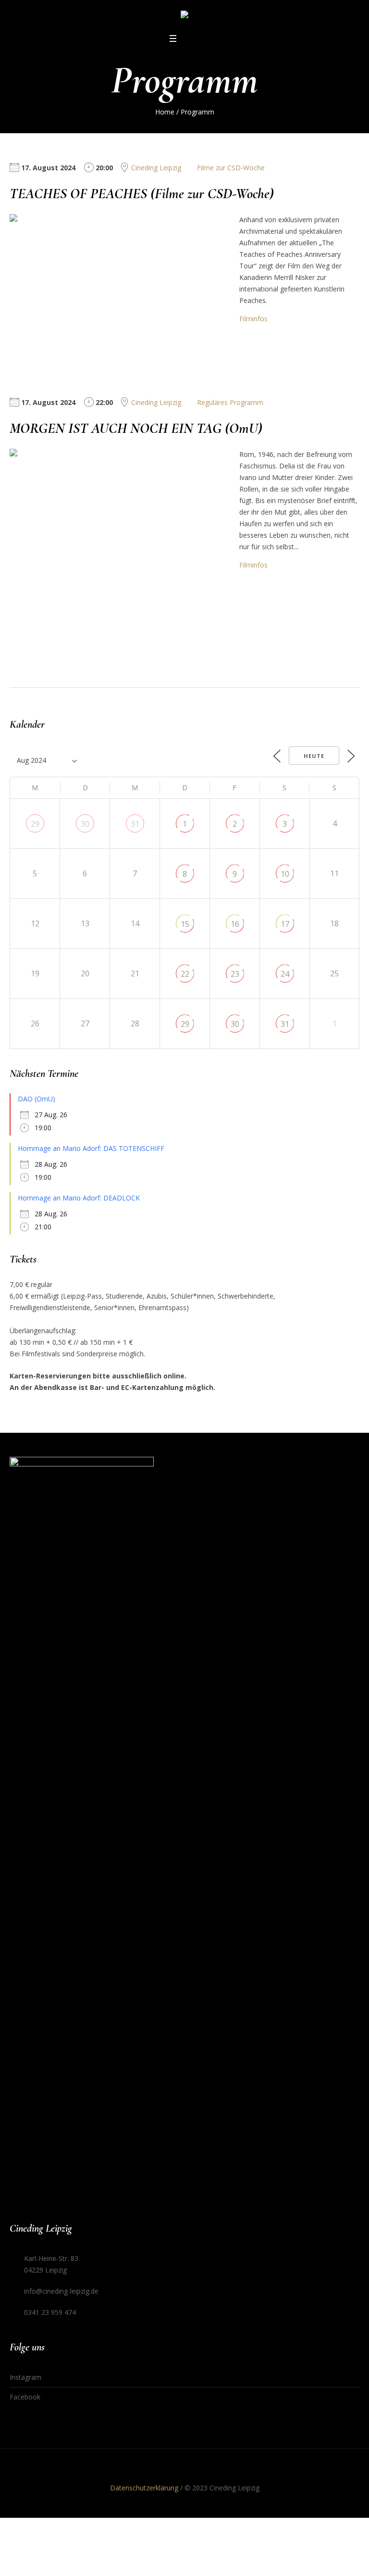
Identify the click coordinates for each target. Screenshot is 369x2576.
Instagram (25, 2377)
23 (235, 974)
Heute (314, 756)
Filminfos (253, 319)
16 (235, 924)
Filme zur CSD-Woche (231, 168)
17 (285, 924)
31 (135, 824)
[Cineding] (184, 16)
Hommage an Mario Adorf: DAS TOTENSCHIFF (91, 1148)
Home (165, 112)
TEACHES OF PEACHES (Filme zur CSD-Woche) (142, 194)
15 (185, 924)
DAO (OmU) (37, 1099)
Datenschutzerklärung (144, 2488)
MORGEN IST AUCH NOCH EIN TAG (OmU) (136, 428)
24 (285, 974)
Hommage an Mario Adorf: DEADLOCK (79, 1198)
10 (285, 874)
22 (185, 974)
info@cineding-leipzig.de (61, 2291)
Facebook (25, 2397)
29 (35, 824)
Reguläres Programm (230, 402)
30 (85, 824)
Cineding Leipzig (156, 168)
